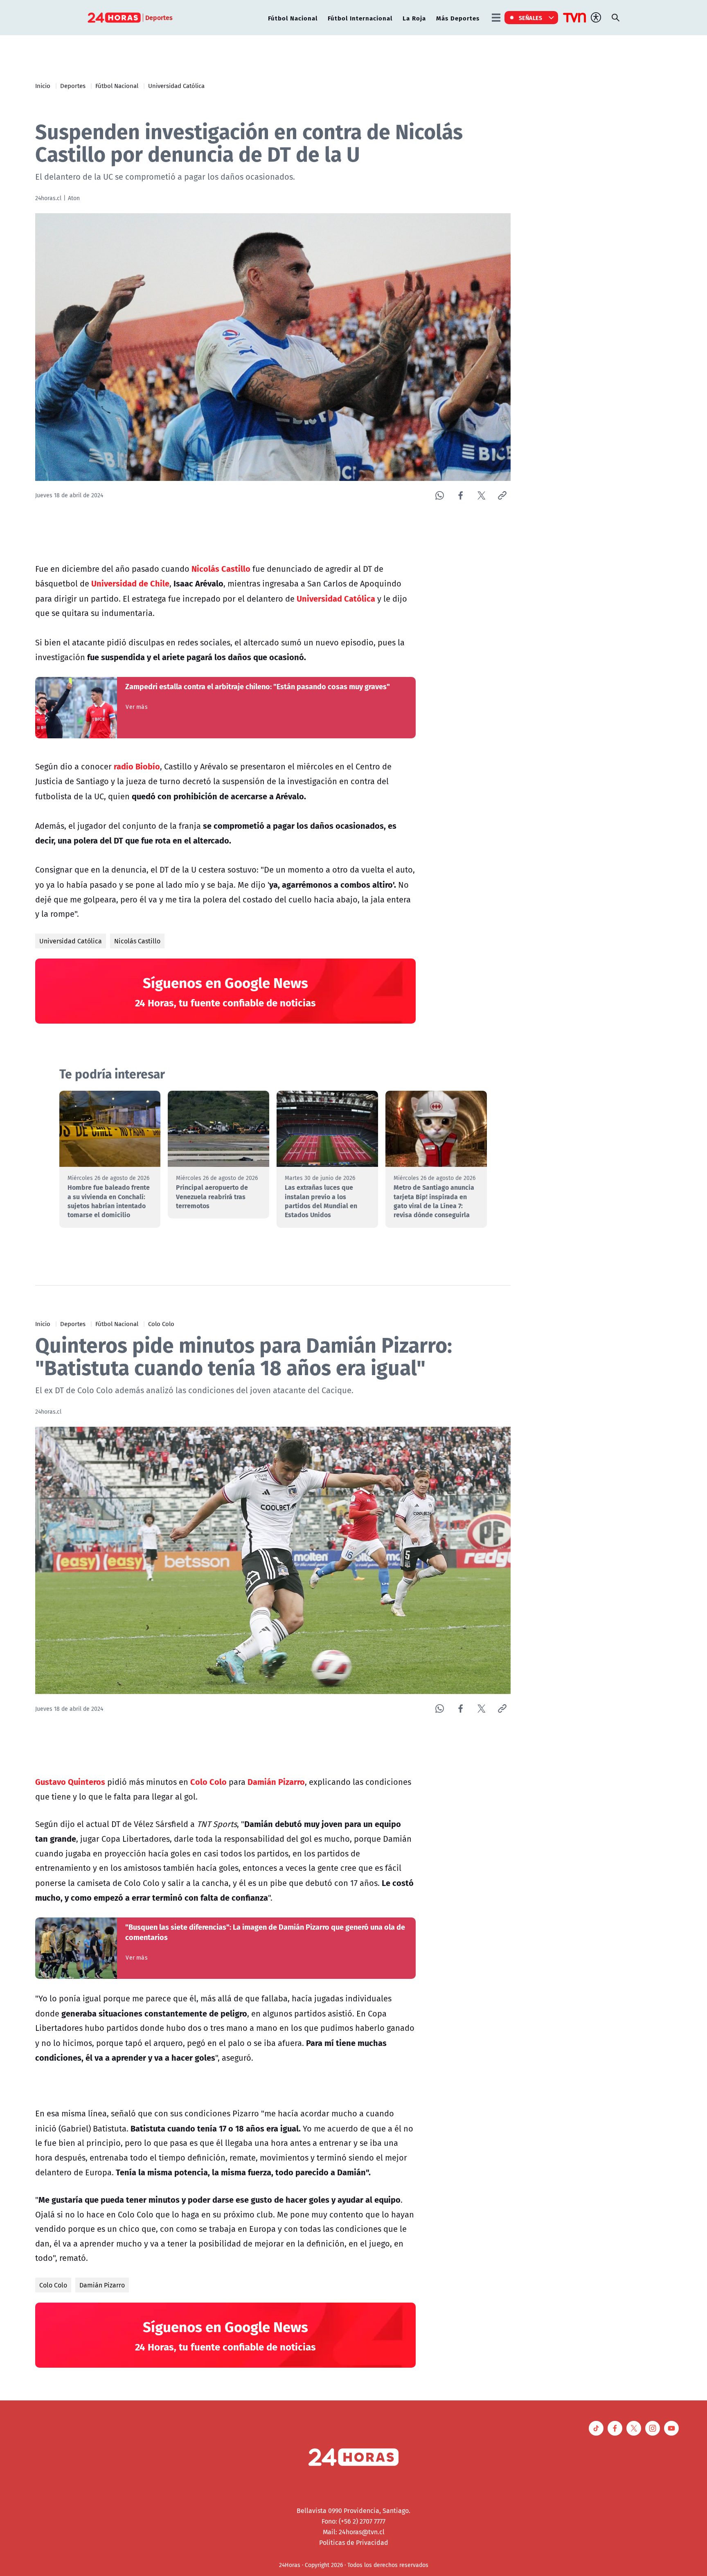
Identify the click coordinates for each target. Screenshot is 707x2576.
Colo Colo (161, 1324)
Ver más (136, 707)
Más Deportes (458, 18)
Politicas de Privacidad (354, 2542)
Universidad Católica (176, 86)
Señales (531, 18)
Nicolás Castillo (137, 941)
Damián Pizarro (102, 2285)
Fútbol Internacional (360, 18)
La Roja (414, 18)
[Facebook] (460, 495)
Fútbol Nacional (293, 18)
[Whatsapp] (440, 495)
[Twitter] (481, 495)
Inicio (43, 86)
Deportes (73, 86)
